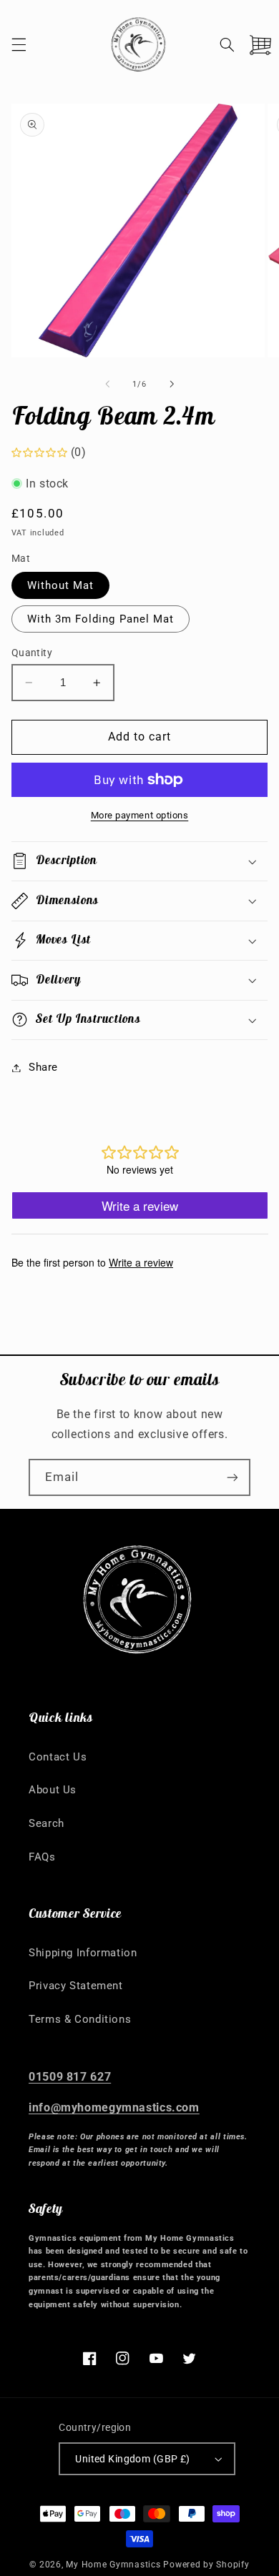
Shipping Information (83, 1953)
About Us (53, 1790)
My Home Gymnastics (114, 2565)
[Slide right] (172, 385)
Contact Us (58, 1757)
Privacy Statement (76, 1986)
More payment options (140, 815)
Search (46, 1823)
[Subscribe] (232, 1477)
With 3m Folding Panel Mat (101, 619)
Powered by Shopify (206, 2565)
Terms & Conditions (80, 2019)
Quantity (32, 653)
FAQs (42, 1857)
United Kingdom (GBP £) (132, 2459)
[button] (19, 44)
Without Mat (61, 585)
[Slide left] (107, 385)
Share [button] (43, 1067)
